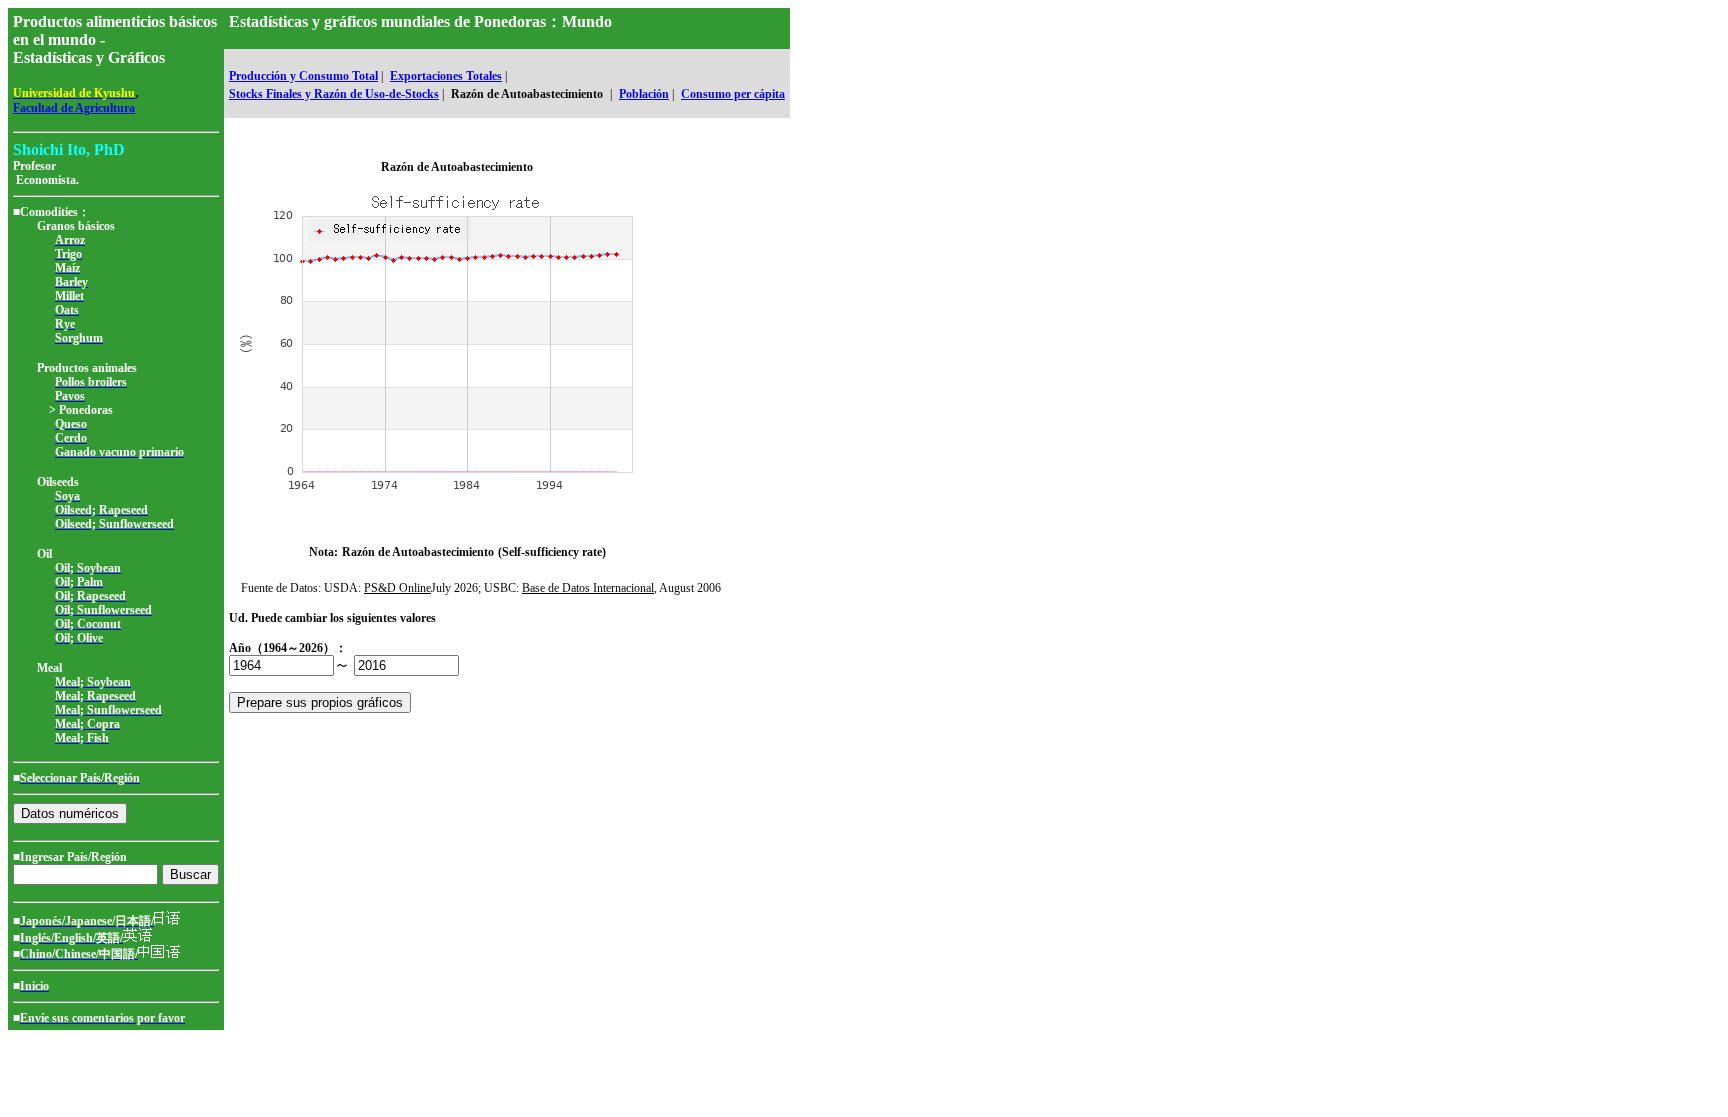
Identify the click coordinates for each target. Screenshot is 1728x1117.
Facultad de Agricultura (74, 108)
